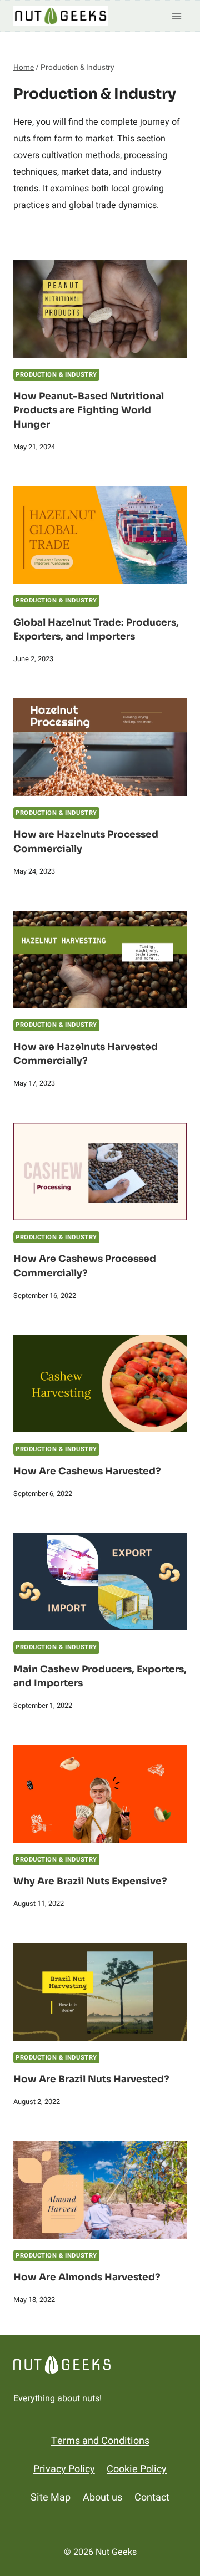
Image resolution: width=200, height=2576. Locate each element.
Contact (152, 2498)
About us (102, 2498)
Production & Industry (56, 375)
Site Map (51, 2498)
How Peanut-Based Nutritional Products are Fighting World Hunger (89, 410)
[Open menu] (176, 16)
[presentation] (100, 309)
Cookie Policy (137, 2469)
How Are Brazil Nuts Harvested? (91, 2079)
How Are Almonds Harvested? (87, 2277)
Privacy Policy (64, 2469)
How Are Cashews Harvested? (87, 1471)
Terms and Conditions (100, 2441)
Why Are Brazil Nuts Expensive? (90, 1881)
